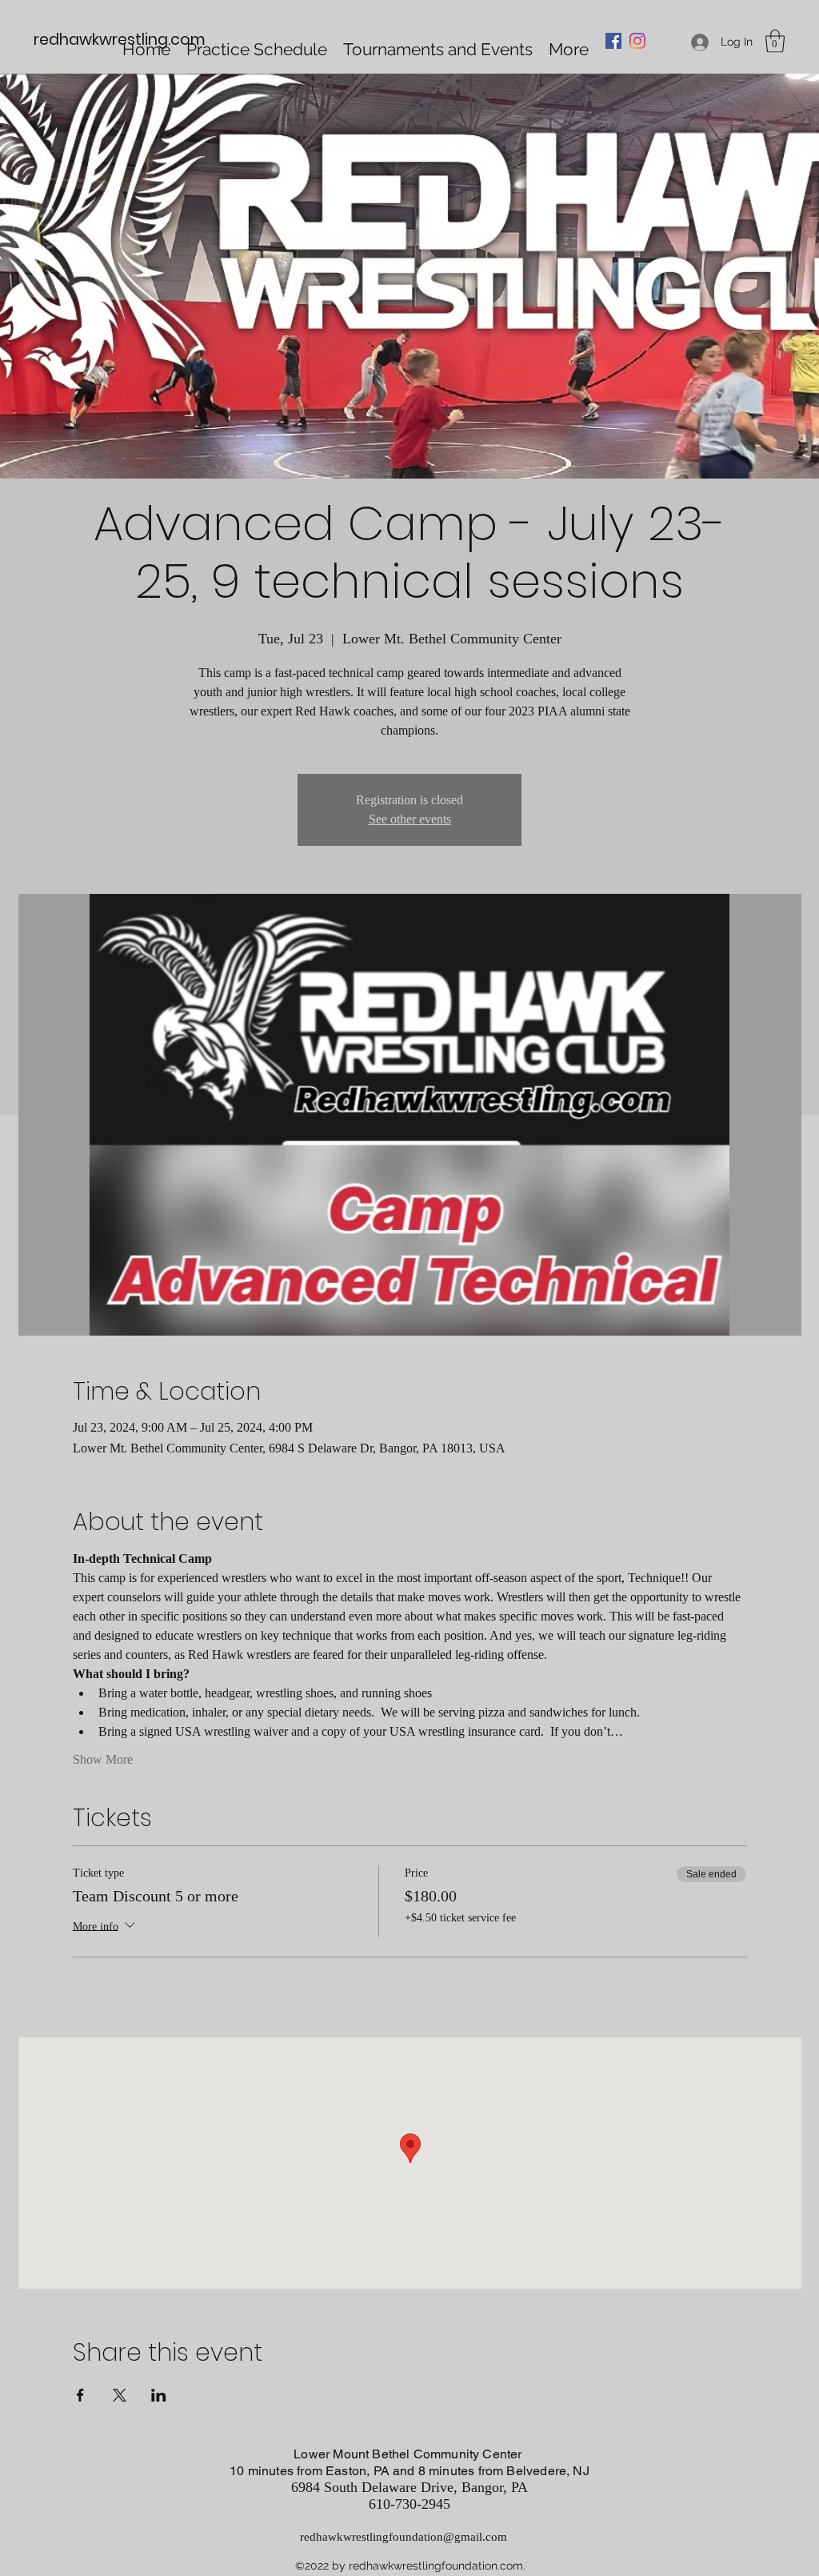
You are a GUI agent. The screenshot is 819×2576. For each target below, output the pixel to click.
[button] (775, 41)
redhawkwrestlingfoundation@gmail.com (404, 2537)
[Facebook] (613, 41)
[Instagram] (637, 41)
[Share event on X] (120, 2395)
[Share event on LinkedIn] (159, 2395)
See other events (410, 819)
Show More (103, 1759)
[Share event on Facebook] (80, 2395)
